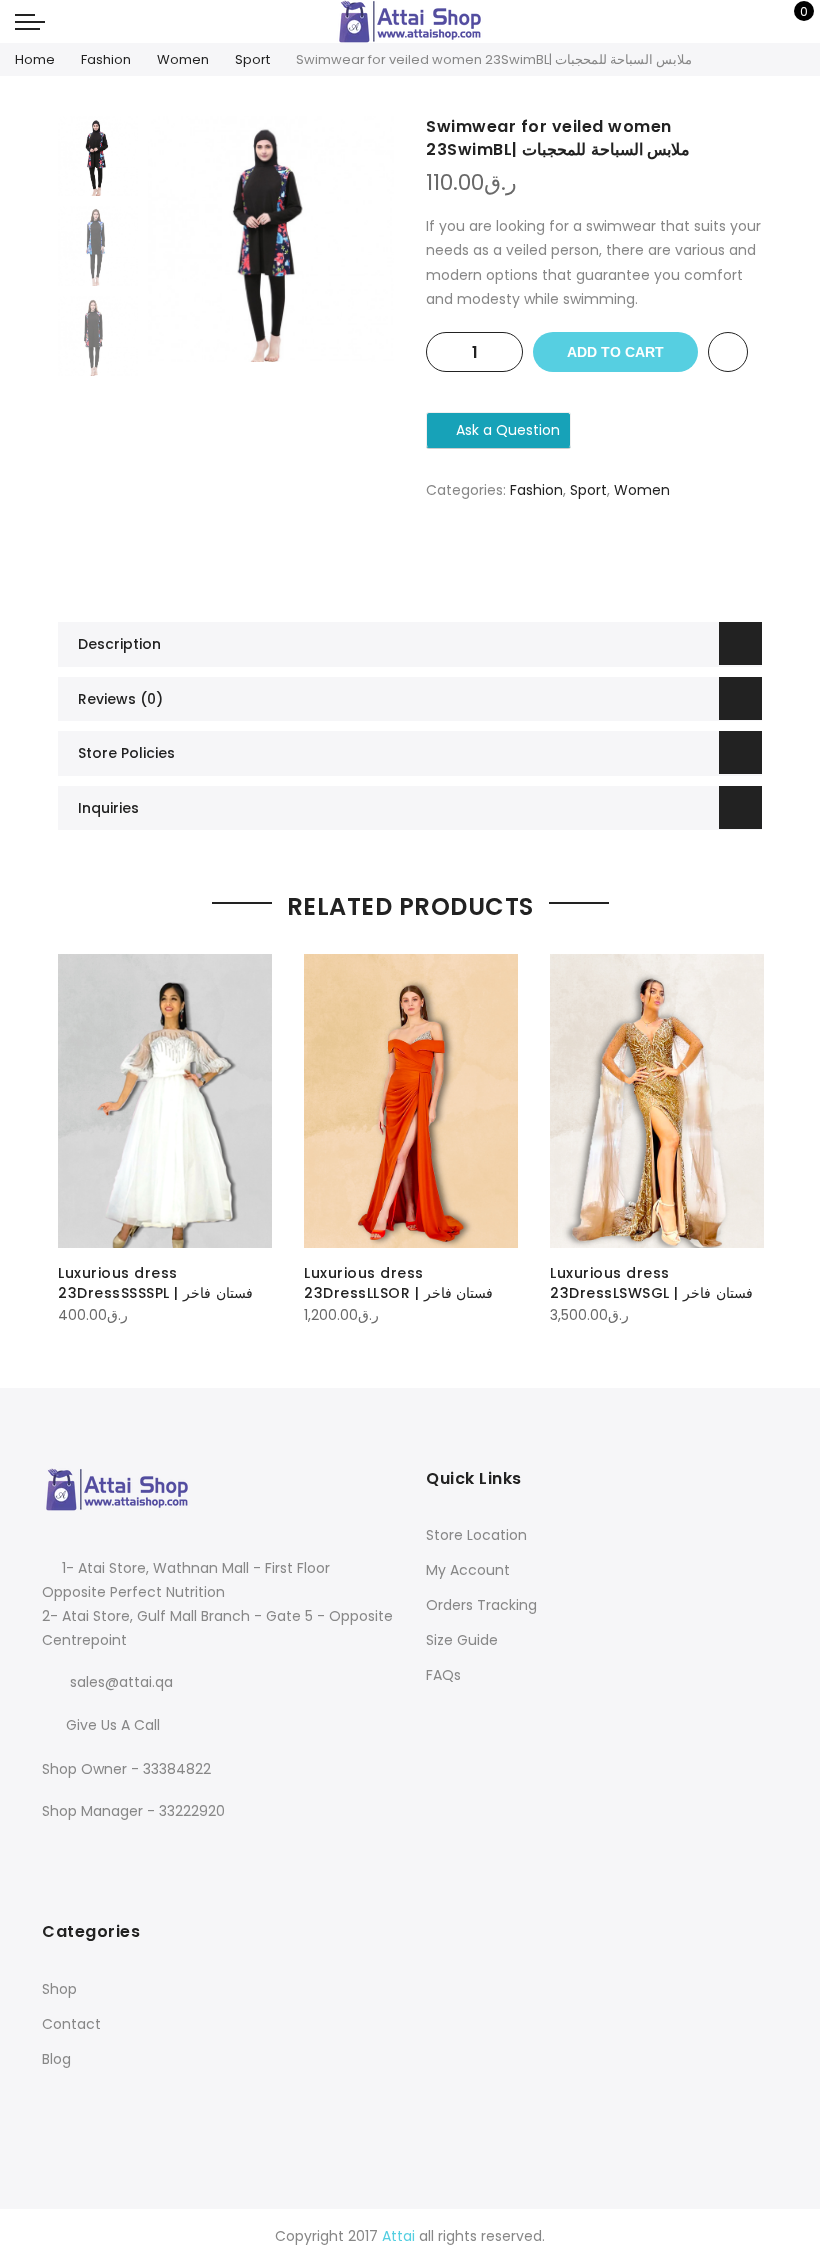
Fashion (106, 59)
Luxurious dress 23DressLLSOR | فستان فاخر (398, 1283)
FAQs (443, 1675)
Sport (252, 59)
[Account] (727, 22)
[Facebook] (60, 1853)
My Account (468, 1570)
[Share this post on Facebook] (534, 560)
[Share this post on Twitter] (574, 560)
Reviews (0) (120, 699)
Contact (71, 2024)
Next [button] (360, 239)
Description (119, 644)
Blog (56, 2059)
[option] (271, 239)
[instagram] (101, 1853)
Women (183, 59)
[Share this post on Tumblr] (654, 560)
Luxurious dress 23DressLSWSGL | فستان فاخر (651, 1283)
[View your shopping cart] (789, 22)
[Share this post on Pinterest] (614, 560)
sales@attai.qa (121, 1682)
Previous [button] (197, 239)
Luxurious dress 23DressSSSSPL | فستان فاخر (155, 1283)
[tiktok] (136, 1853)
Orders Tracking (481, 1605)
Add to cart (615, 352)
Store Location (476, 1535)
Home (35, 59)
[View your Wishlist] (758, 22)
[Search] (696, 22)
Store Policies (126, 753)
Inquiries (108, 808)
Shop (59, 1989)
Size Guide (462, 1640)
